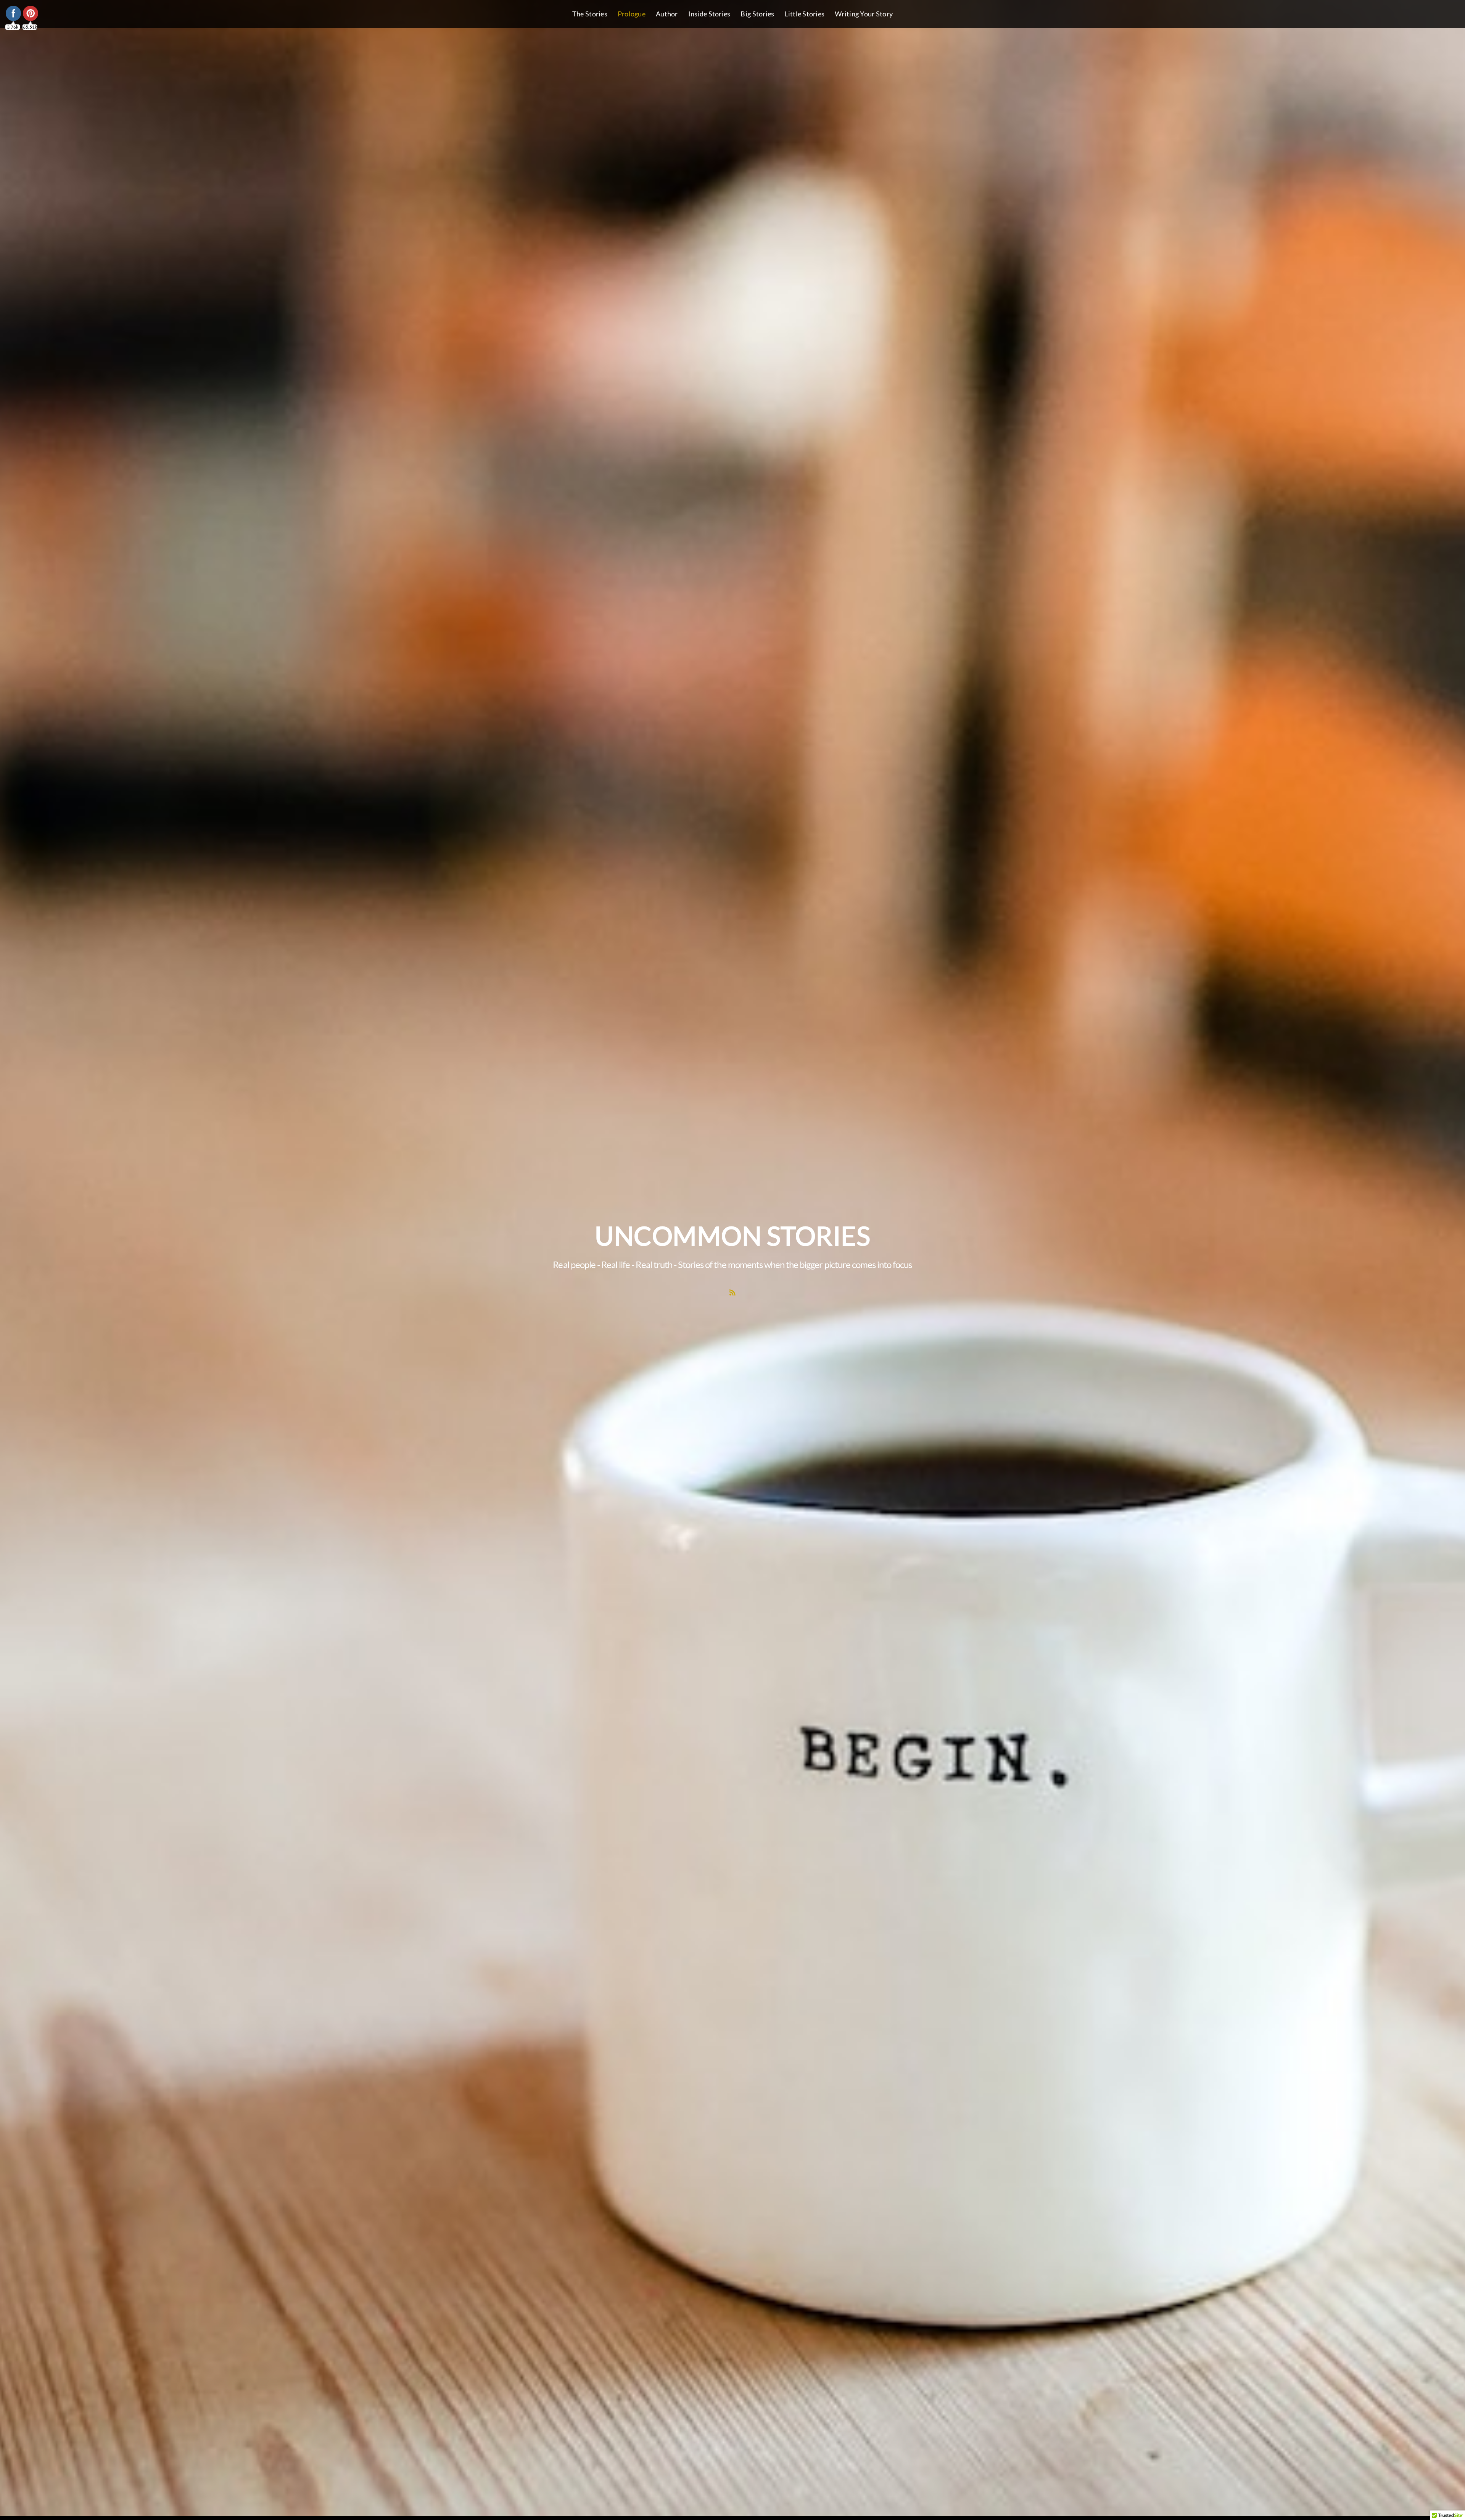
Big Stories (757, 14)
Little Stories (804, 14)
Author (667, 14)
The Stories (590, 14)
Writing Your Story (864, 14)
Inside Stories (709, 14)
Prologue (632, 14)
